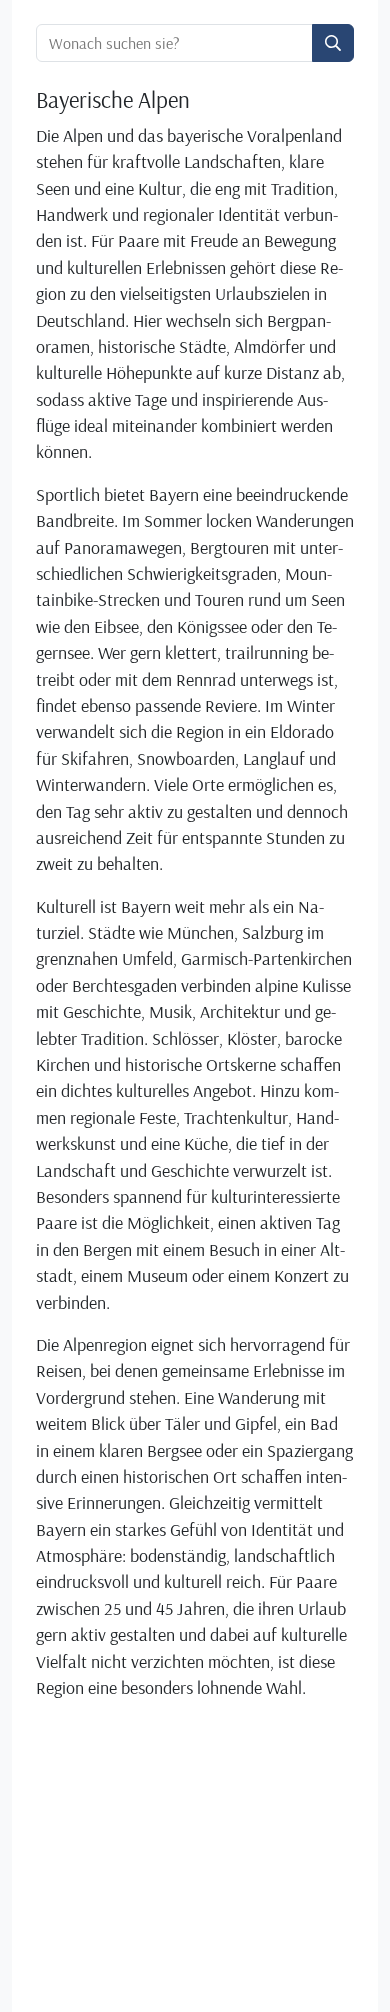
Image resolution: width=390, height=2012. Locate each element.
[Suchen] (333, 43)
